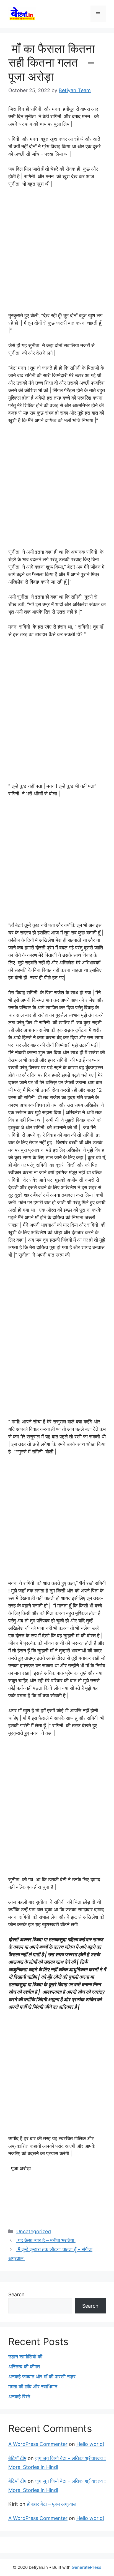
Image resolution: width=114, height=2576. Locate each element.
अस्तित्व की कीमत (24, 2367)
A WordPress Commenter (38, 2444)
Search (16, 2294)
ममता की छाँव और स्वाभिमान (33, 2387)
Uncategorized (34, 2231)
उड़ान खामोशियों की (25, 2357)
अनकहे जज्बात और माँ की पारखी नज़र (42, 2377)
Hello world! (90, 2444)
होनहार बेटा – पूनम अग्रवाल (52, 2504)
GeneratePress (86, 2567)
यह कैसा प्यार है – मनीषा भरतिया (46, 2240)
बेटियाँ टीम (17, 2458)
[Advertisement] (57, 252)
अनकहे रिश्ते (19, 2397)
